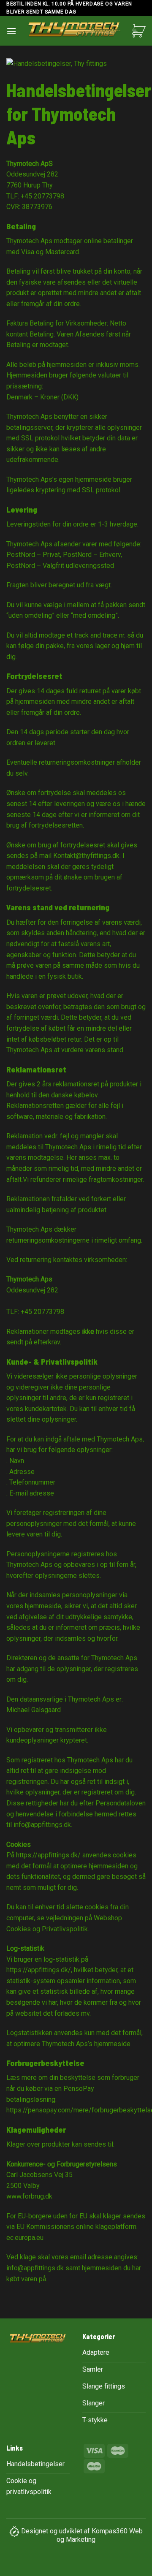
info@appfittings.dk (42, 1825)
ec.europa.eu (25, 2238)
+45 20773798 (42, 196)
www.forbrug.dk (29, 2196)
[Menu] (11, 31)
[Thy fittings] (74, 31)
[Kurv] (139, 31)
